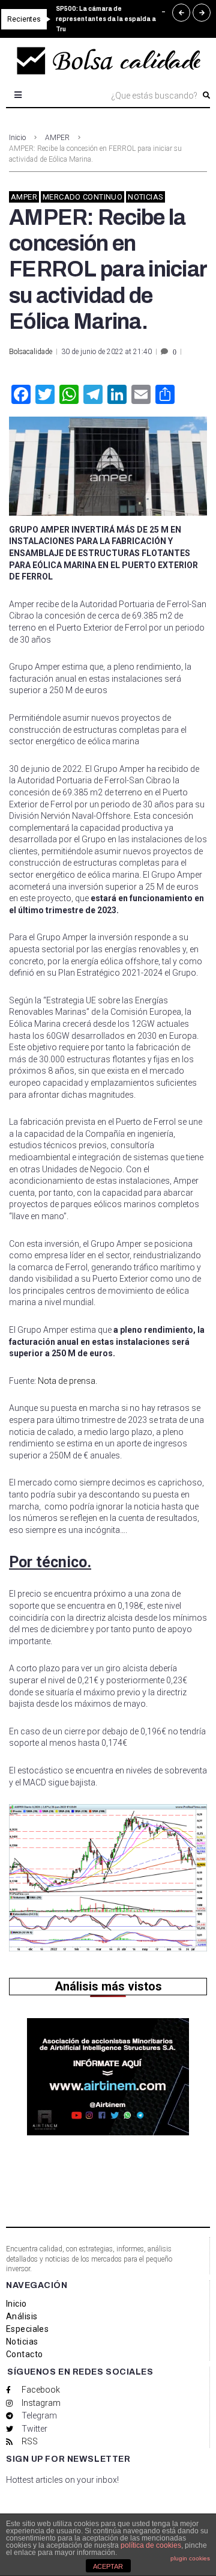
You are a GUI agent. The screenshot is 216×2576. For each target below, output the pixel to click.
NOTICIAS (145, 197)
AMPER (57, 138)
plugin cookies (190, 2558)
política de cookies (151, 2545)
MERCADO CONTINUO (82, 197)
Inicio (17, 138)
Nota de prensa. (67, 1381)
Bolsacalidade (31, 352)
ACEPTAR (108, 2566)
